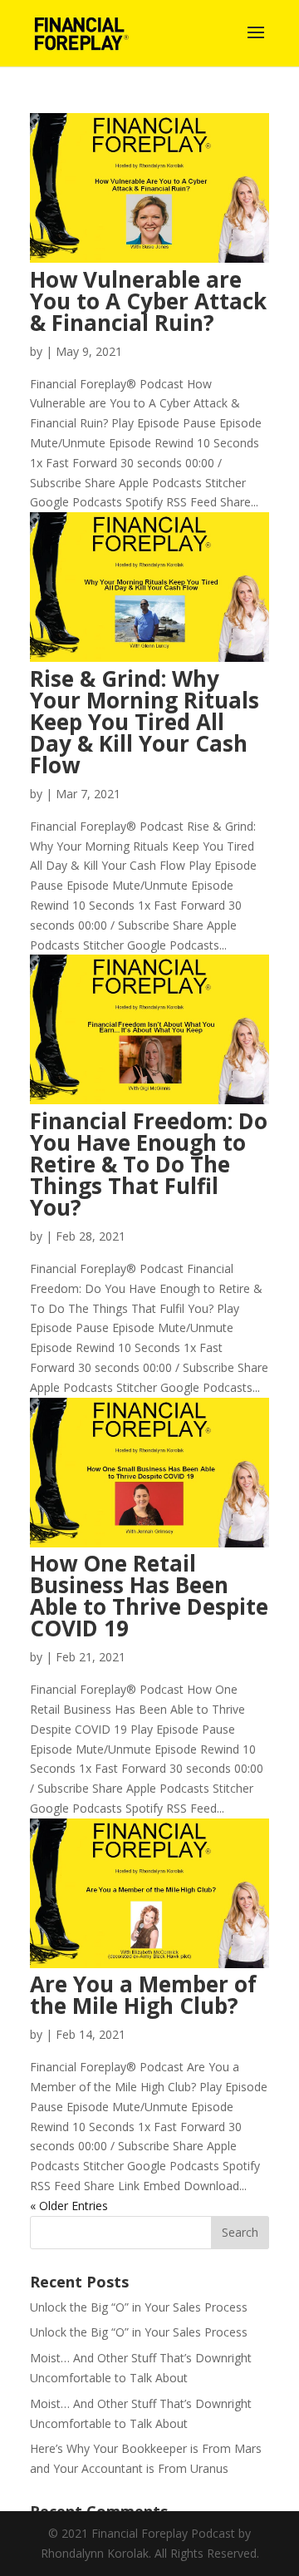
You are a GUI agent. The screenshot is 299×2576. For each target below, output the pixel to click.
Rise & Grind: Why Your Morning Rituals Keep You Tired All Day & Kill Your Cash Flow (145, 722)
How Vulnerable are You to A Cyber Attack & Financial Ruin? (148, 301)
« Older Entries (69, 2206)
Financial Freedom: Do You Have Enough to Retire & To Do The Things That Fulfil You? (149, 1164)
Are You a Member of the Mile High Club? (143, 1995)
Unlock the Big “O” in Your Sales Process (139, 2307)
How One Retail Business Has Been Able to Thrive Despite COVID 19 (149, 1596)
